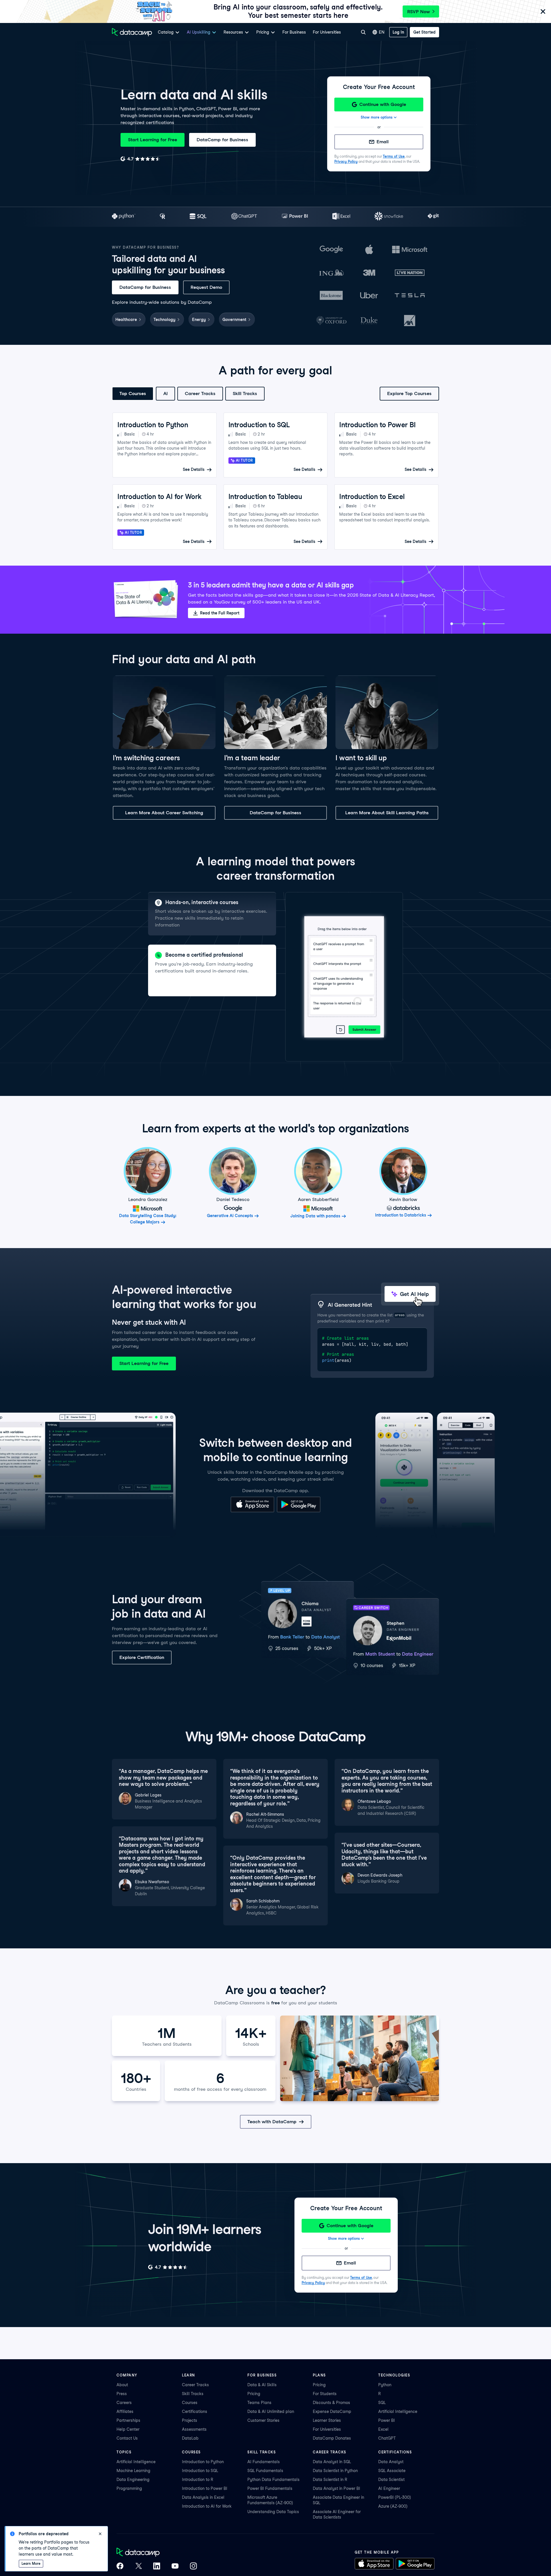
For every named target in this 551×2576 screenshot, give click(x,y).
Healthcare (126, 320)
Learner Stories (327, 2420)
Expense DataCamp (332, 2411)
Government (234, 320)
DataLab (190, 2438)
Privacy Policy (346, 162)
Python (385, 2385)
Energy (199, 320)
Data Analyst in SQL (332, 2462)
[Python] (124, 217)
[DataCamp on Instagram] (193, 2567)
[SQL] (198, 217)
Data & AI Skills (262, 2385)
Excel (383, 2429)
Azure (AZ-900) (393, 2506)
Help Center (128, 2429)
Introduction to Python (203, 2462)
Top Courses (133, 393)
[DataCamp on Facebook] (120, 2567)
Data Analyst (391, 2462)
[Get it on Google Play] (299, 1511)
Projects (190, 2420)
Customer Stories (263, 2420)
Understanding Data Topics (273, 2512)
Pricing (254, 2394)
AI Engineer (389, 2488)
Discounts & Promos (331, 2403)
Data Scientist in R (330, 2480)
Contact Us (127, 2438)
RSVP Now (419, 12)
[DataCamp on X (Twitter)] (138, 2567)
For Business (294, 32)
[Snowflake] (389, 217)
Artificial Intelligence (398, 2411)
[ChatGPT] (244, 217)
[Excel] (341, 217)
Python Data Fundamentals (273, 2480)
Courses (190, 2403)
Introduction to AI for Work (207, 2506)
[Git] (433, 217)
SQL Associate (392, 2471)
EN (382, 32)
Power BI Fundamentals (270, 2488)
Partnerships (128, 2420)
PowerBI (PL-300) (395, 2497)
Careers (124, 2403)
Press (122, 2394)
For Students (325, 2394)
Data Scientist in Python (335, 2471)
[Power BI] (295, 217)
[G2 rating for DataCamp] (140, 159)
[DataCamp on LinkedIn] (157, 2567)
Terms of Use (394, 156)
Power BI (387, 2420)
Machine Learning (133, 2471)
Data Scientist (391, 2480)
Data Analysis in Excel (203, 2497)
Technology (164, 320)
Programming (129, 2488)
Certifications (195, 2411)
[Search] (363, 32)
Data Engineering (133, 2480)
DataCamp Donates (332, 2438)
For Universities (327, 32)
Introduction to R (198, 2480)
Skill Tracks (245, 393)
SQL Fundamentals (265, 2471)
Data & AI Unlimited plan (271, 2411)
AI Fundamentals (264, 2462)
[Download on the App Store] (252, 1511)
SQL (382, 2403)
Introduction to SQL (200, 2471)
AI (165, 393)
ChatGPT (387, 2438)
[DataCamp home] (157, 2553)
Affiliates (125, 2411)
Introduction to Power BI (205, 2488)
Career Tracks (200, 393)
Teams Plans (259, 2403)
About (122, 2385)
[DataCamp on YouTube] (175, 2567)
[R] (163, 217)
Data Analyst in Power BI (336, 2488)
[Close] (543, 12)
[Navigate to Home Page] (132, 32)
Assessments (194, 2429)
